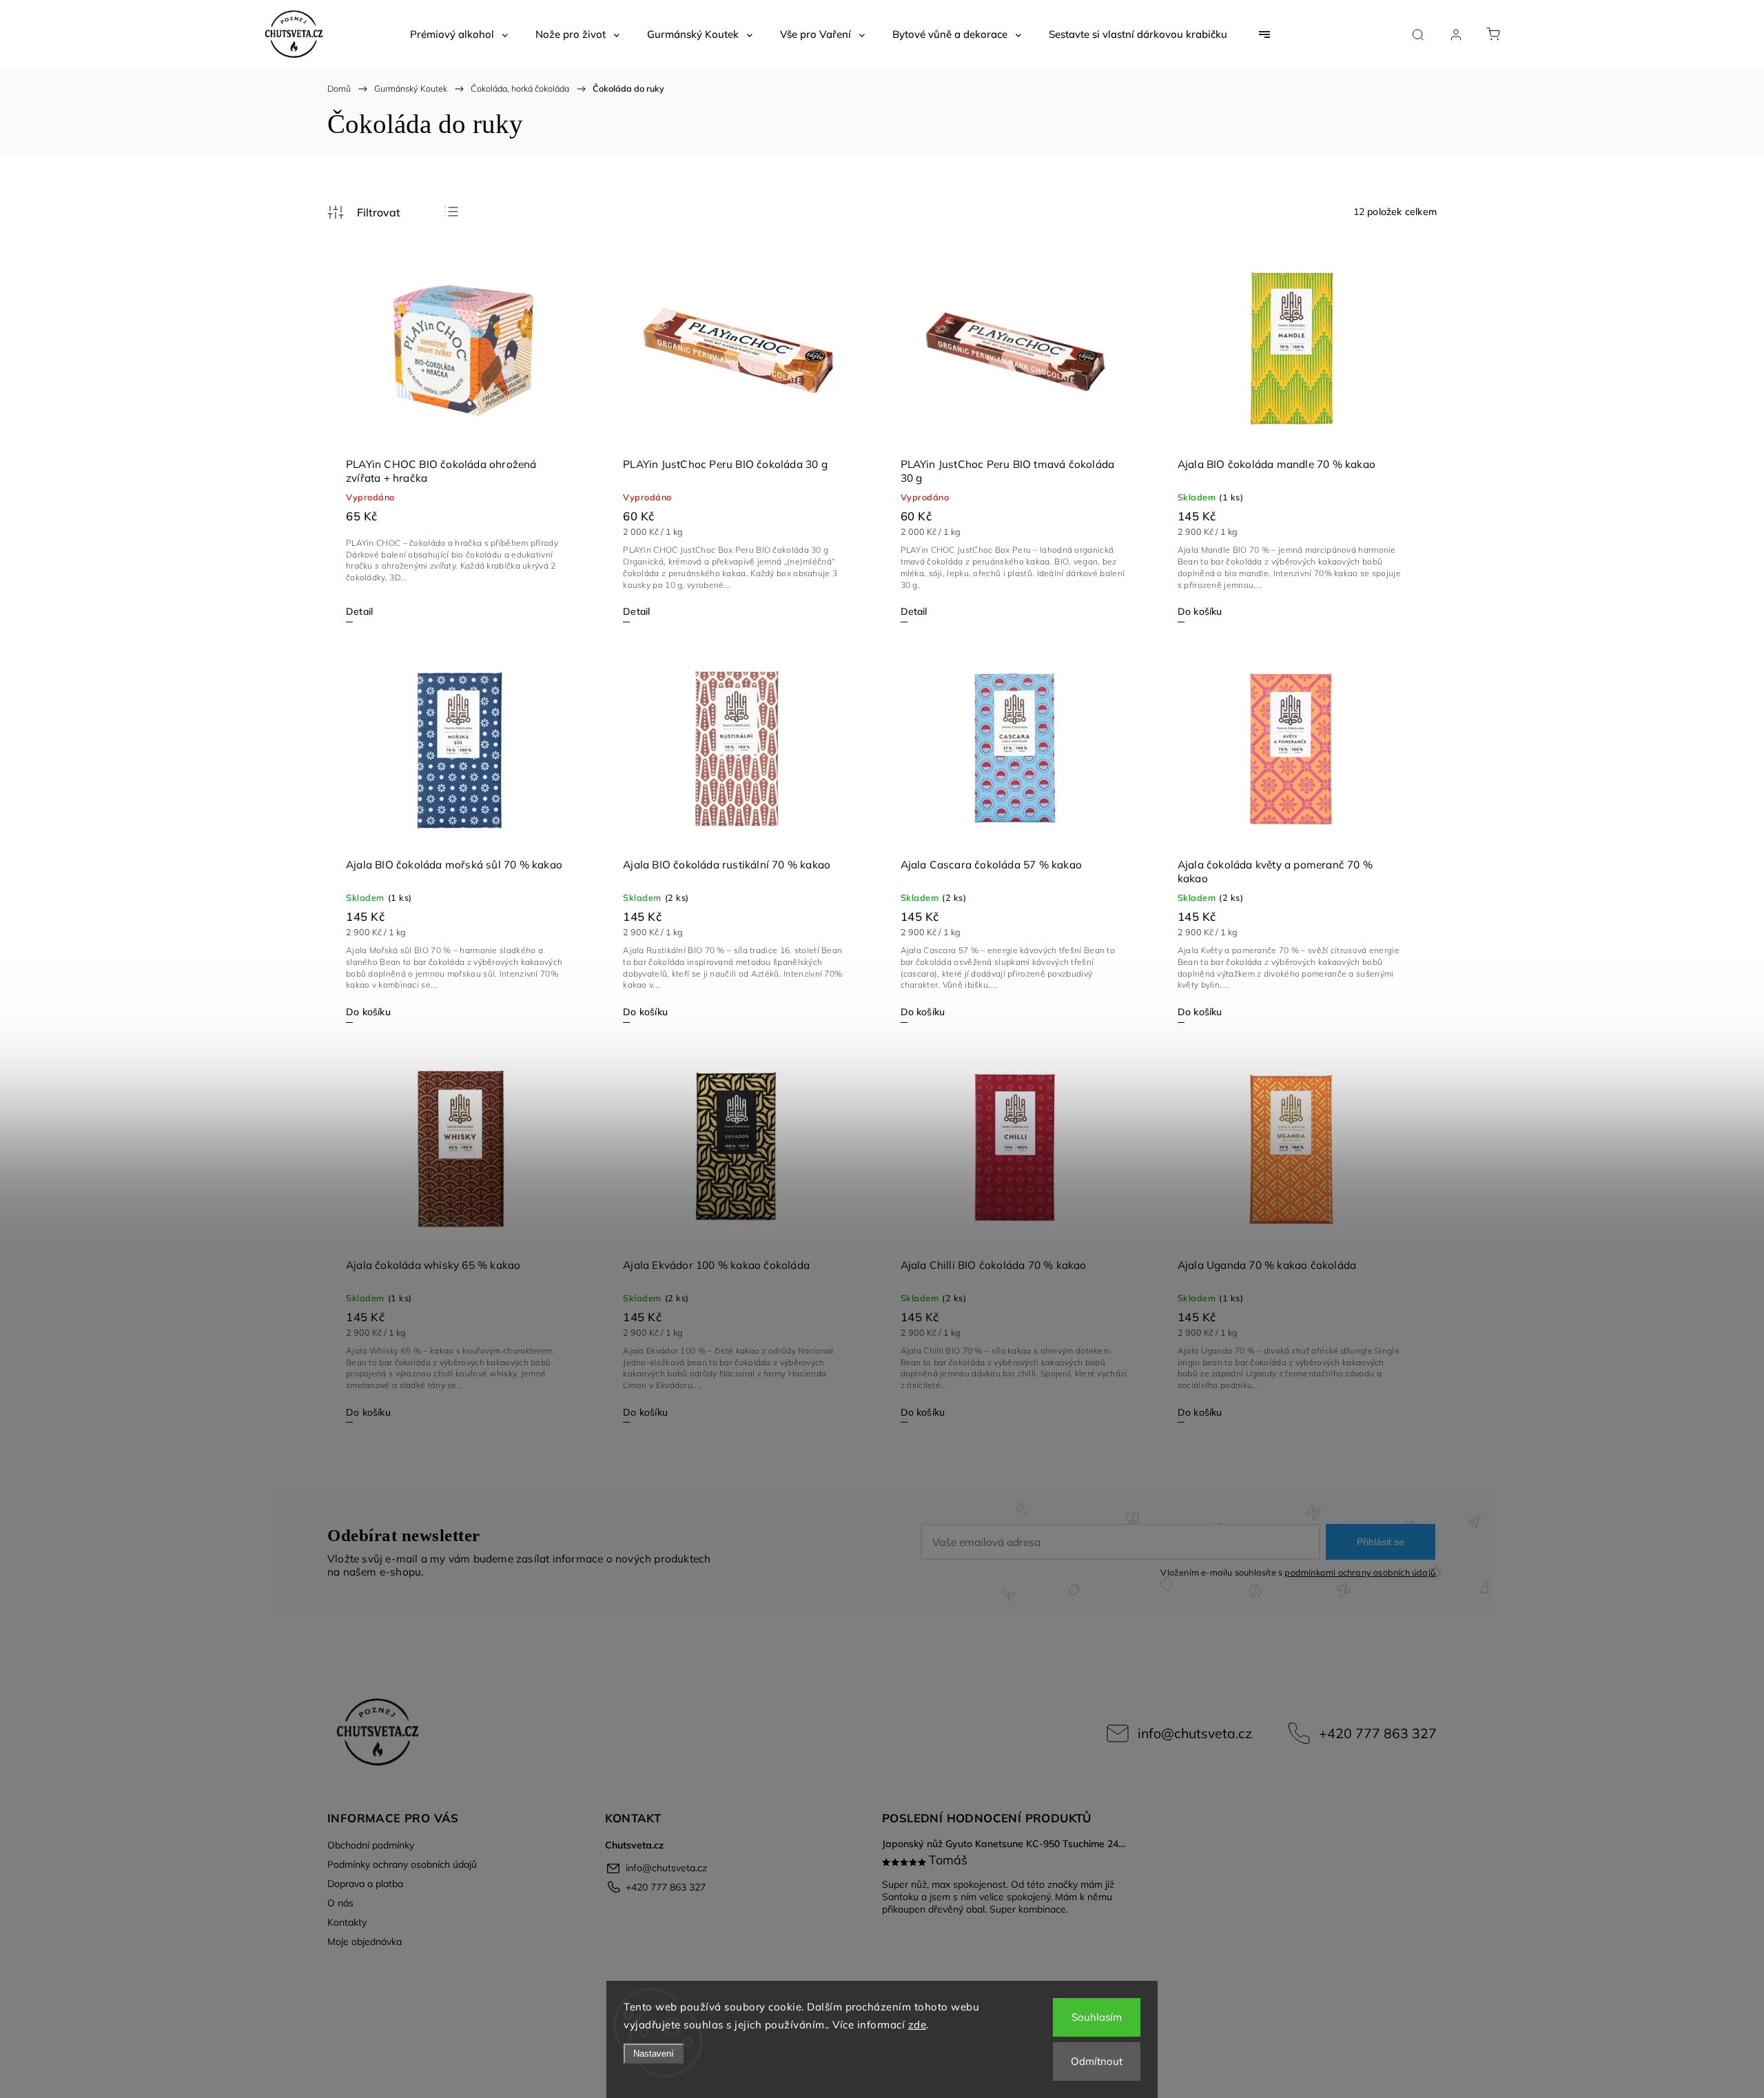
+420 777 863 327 (1378, 1733)
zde (917, 2025)
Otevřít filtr (364, 212)
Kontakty (347, 1922)
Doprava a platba (365, 1884)
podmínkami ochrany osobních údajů (1360, 1572)
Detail (359, 611)
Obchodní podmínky (371, 1845)
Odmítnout (1097, 2061)
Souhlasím (1097, 2017)
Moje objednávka (365, 1942)
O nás (340, 1903)
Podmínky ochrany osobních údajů (402, 1864)
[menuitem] (459, 34)
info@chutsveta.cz (1195, 1733)
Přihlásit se (1381, 1542)
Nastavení (654, 2054)
